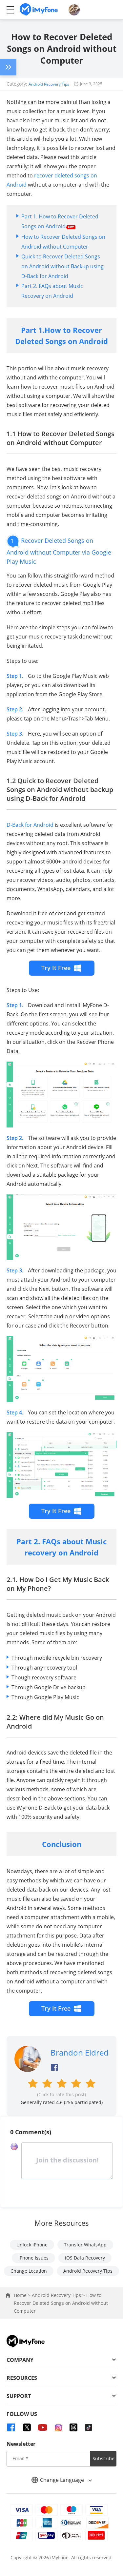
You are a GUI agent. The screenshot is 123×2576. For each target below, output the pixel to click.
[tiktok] (89, 2427)
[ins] (58, 2427)
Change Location (29, 2271)
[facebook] (11, 2427)
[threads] (73, 2427)
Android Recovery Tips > (59, 2295)
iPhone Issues (33, 2258)
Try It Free (56, 968)
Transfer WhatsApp (85, 2245)
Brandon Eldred (80, 2052)
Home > (23, 2295)
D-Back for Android (30, 825)
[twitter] (27, 2427)
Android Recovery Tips (49, 84)
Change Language (63, 2480)
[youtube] (43, 2427)
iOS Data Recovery (85, 2258)
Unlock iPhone (32, 2245)
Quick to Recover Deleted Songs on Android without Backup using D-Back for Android (62, 266)
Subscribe (103, 2458)
